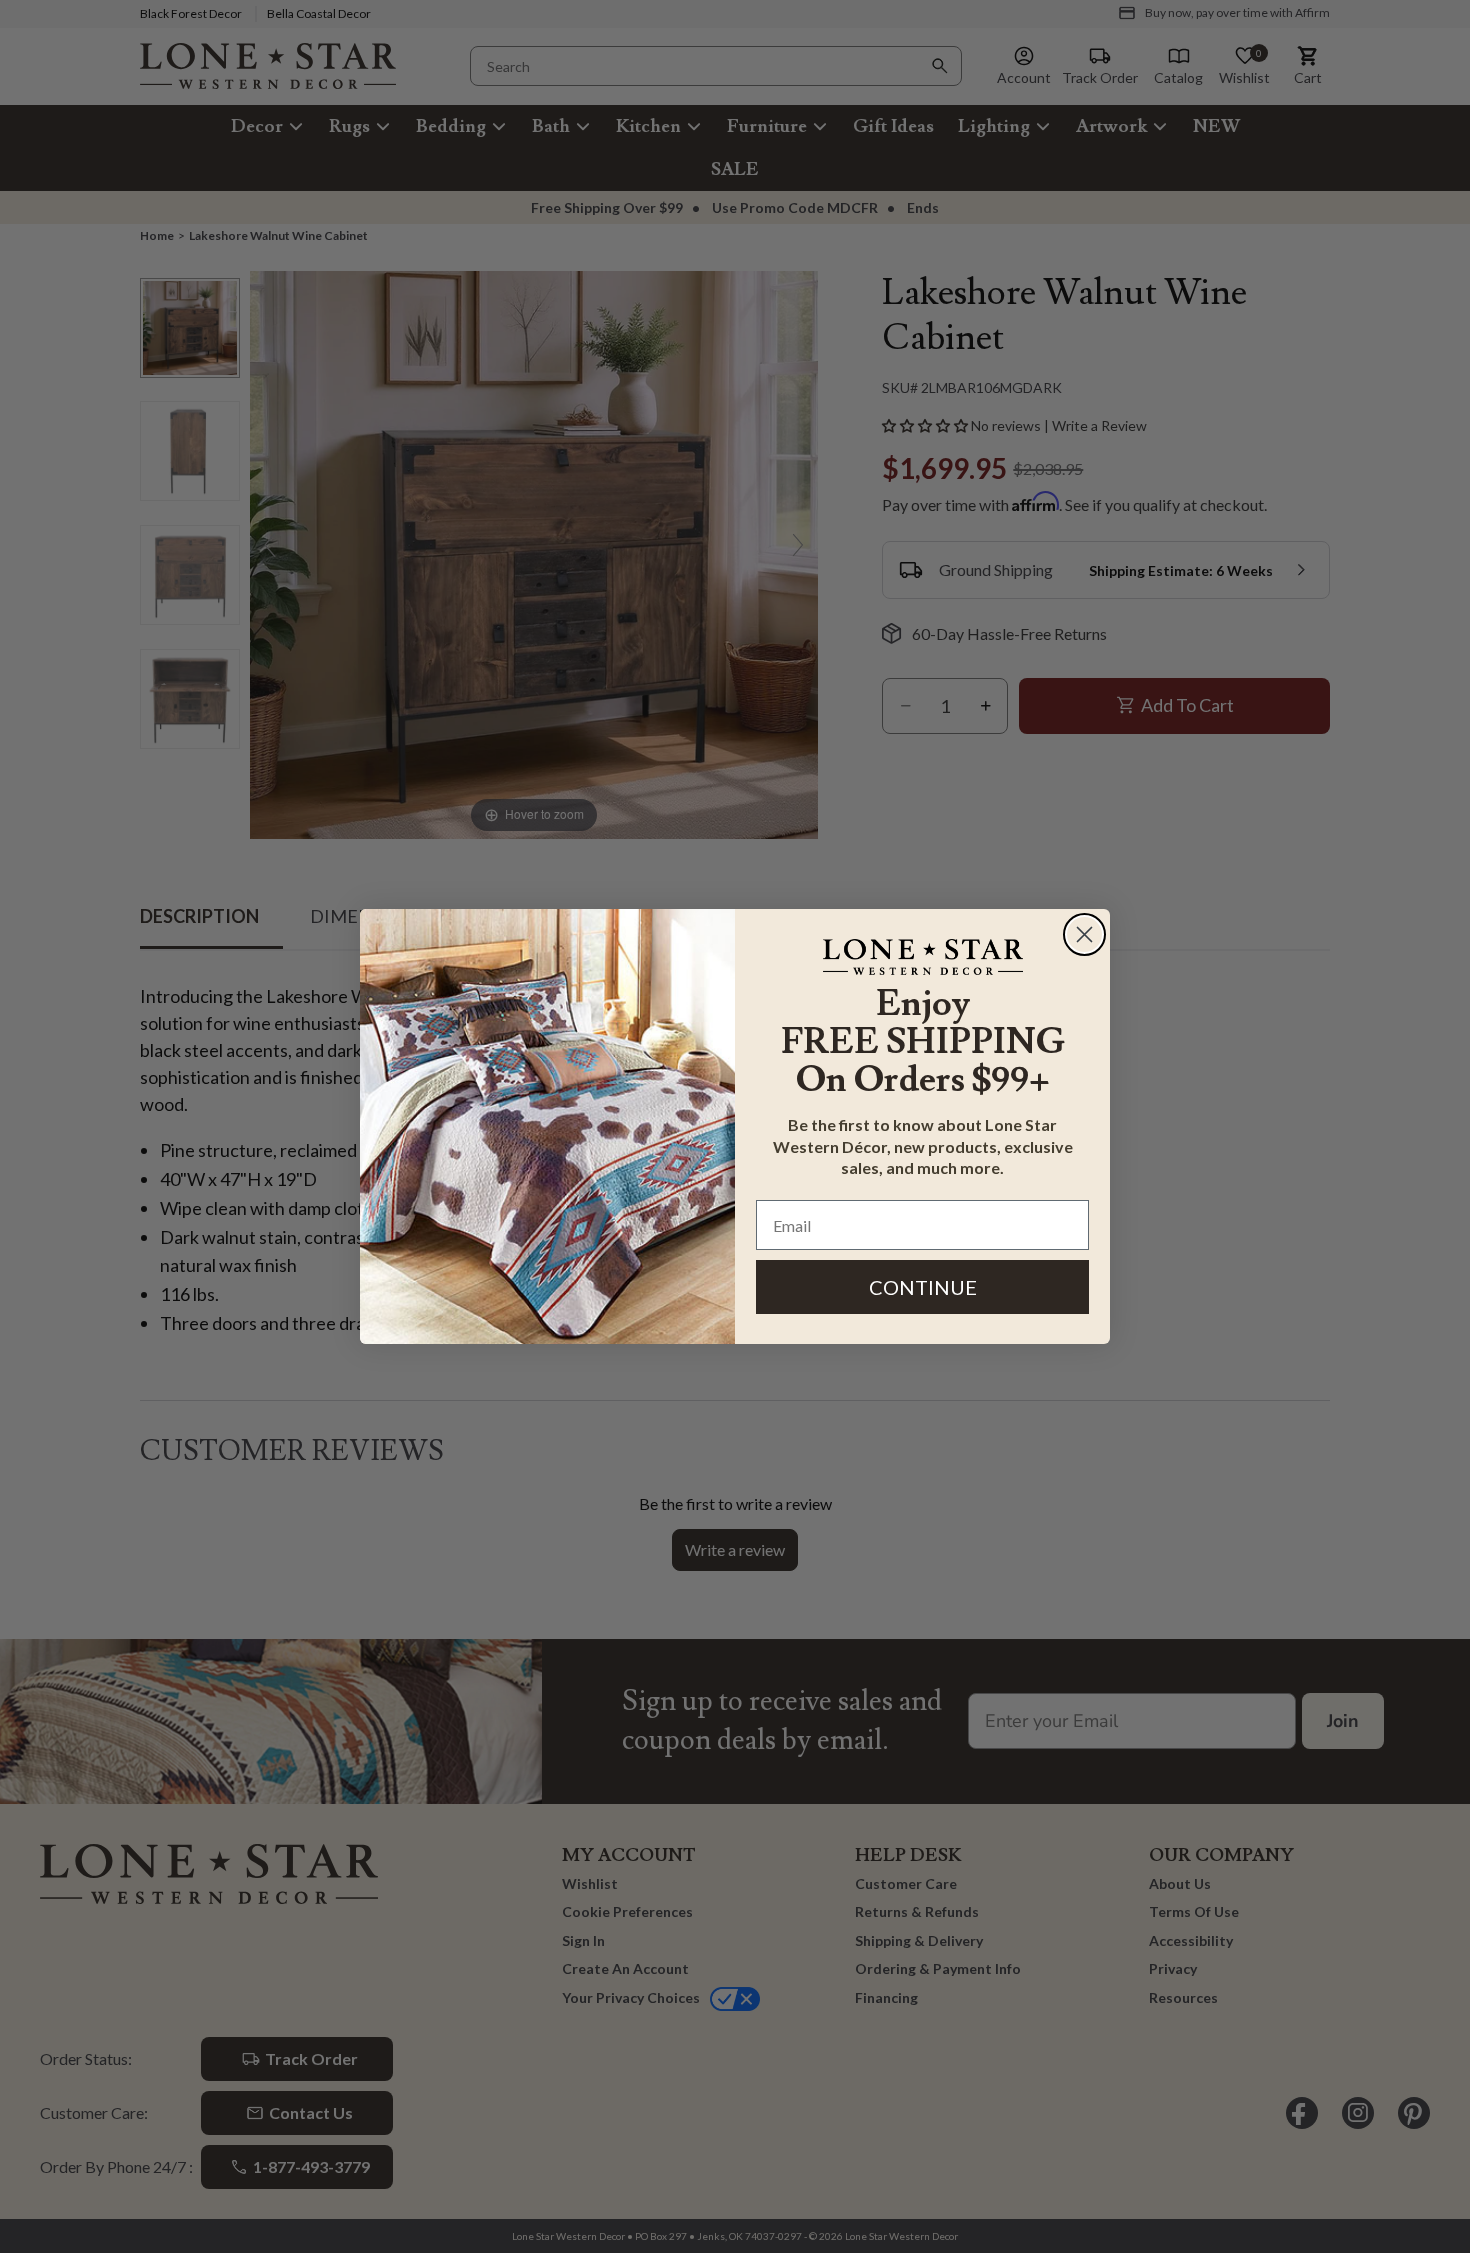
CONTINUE (923, 1287)
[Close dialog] (1084, 934)
